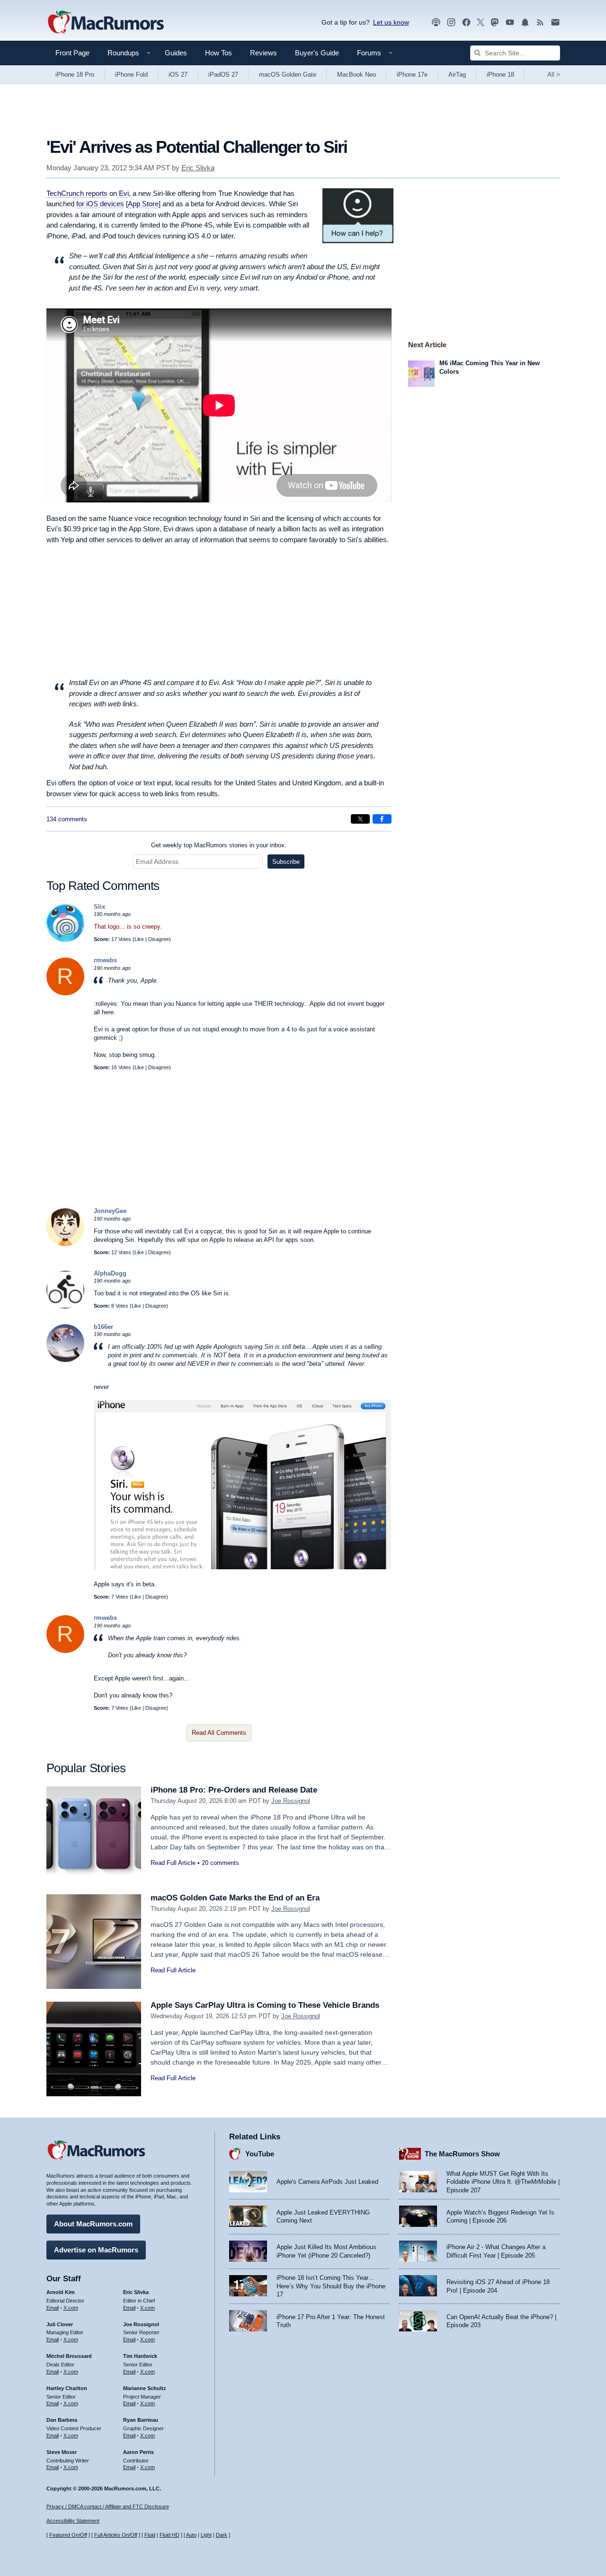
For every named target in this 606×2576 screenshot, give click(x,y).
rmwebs (105, 960)
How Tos (218, 53)
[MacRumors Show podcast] (436, 22)
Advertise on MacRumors (96, 2250)
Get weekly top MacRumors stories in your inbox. (219, 845)
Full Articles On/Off (116, 2535)
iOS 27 (178, 75)
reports (77, 193)
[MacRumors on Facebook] (466, 22)
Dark (222, 2535)
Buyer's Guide (317, 53)
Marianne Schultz (145, 2388)
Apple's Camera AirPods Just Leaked (327, 2182)
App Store (143, 204)
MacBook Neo (356, 75)
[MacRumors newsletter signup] (555, 22)
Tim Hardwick (140, 2356)
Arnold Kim (61, 2292)
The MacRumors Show (462, 2154)
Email (53, 2308)
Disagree (159, 939)
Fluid (150, 2535)
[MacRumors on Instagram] (451, 22)
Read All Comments (219, 1733)
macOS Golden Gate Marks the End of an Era (235, 1898)
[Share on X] (360, 819)
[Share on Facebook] (382, 819)
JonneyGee (110, 1211)
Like (139, 939)
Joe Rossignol (291, 1801)
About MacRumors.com (93, 2224)
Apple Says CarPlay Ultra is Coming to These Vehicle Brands (265, 2005)
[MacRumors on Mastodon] (495, 22)
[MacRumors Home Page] (106, 23)
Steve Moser (62, 2452)
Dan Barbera (62, 2420)
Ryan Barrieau (141, 2420)
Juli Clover (60, 2324)
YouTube (260, 2154)
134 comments (67, 819)
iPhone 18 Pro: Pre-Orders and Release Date (234, 1790)
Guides (176, 53)
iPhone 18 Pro (75, 75)
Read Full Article (173, 1863)
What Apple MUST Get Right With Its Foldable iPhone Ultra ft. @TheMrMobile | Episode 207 (503, 2182)
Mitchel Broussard (69, 2356)
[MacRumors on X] (481, 22)
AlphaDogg (110, 1273)
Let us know (391, 22)
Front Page (72, 53)
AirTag (457, 75)
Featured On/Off (68, 2535)
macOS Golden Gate (288, 75)
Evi (124, 193)
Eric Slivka (198, 168)
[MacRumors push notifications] (525, 22)
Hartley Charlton (67, 2388)
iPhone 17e (412, 75)
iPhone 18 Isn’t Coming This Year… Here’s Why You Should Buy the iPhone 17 (331, 2286)
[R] (65, 993)
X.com (71, 2308)
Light (206, 2535)
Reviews (263, 53)
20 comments (220, 1863)
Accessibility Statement (73, 2521)
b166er (103, 1327)
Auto (191, 2535)
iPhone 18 (500, 75)
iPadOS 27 (223, 75)
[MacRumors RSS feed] (540, 22)
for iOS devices (100, 204)
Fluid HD (169, 2535)
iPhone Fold (131, 75)
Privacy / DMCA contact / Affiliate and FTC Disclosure (108, 2506)
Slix (99, 907)
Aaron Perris (138, 2452)
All (554, 75)
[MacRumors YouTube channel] (510, 22)
